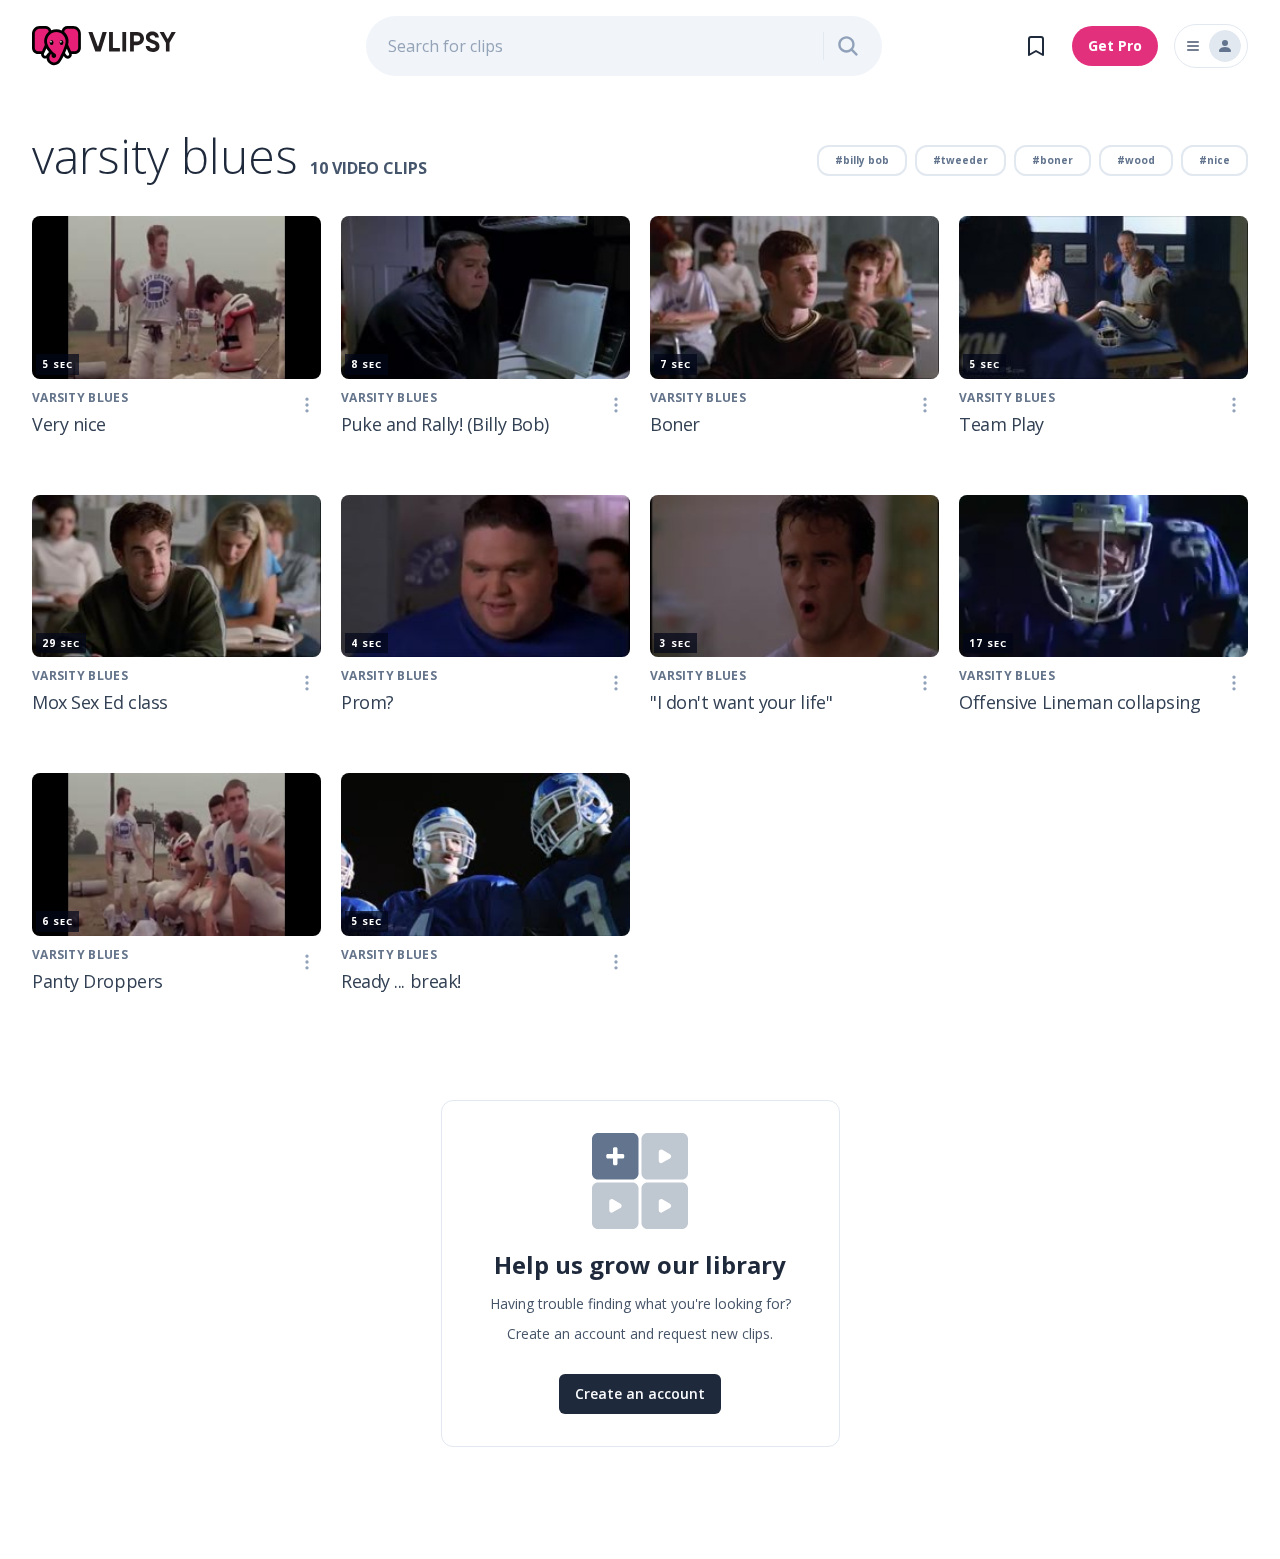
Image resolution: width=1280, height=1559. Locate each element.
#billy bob (862, 160)
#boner (1052, 160)
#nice (1214, 160)
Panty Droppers (97, 981)
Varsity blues (389, 675)
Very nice (69, 424)
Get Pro (1115, 45)
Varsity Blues (80, 397)
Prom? (367, 702)
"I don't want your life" (741, 702)
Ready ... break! (401, 981)
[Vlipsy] (104, 46)
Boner (675, 424)
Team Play (1001, 424)
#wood (1136, 160)
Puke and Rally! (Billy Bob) (445, 424)
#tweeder (960, 160)
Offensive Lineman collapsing (1079, 702)
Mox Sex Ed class (100, 702)
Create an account (640, 1393)
